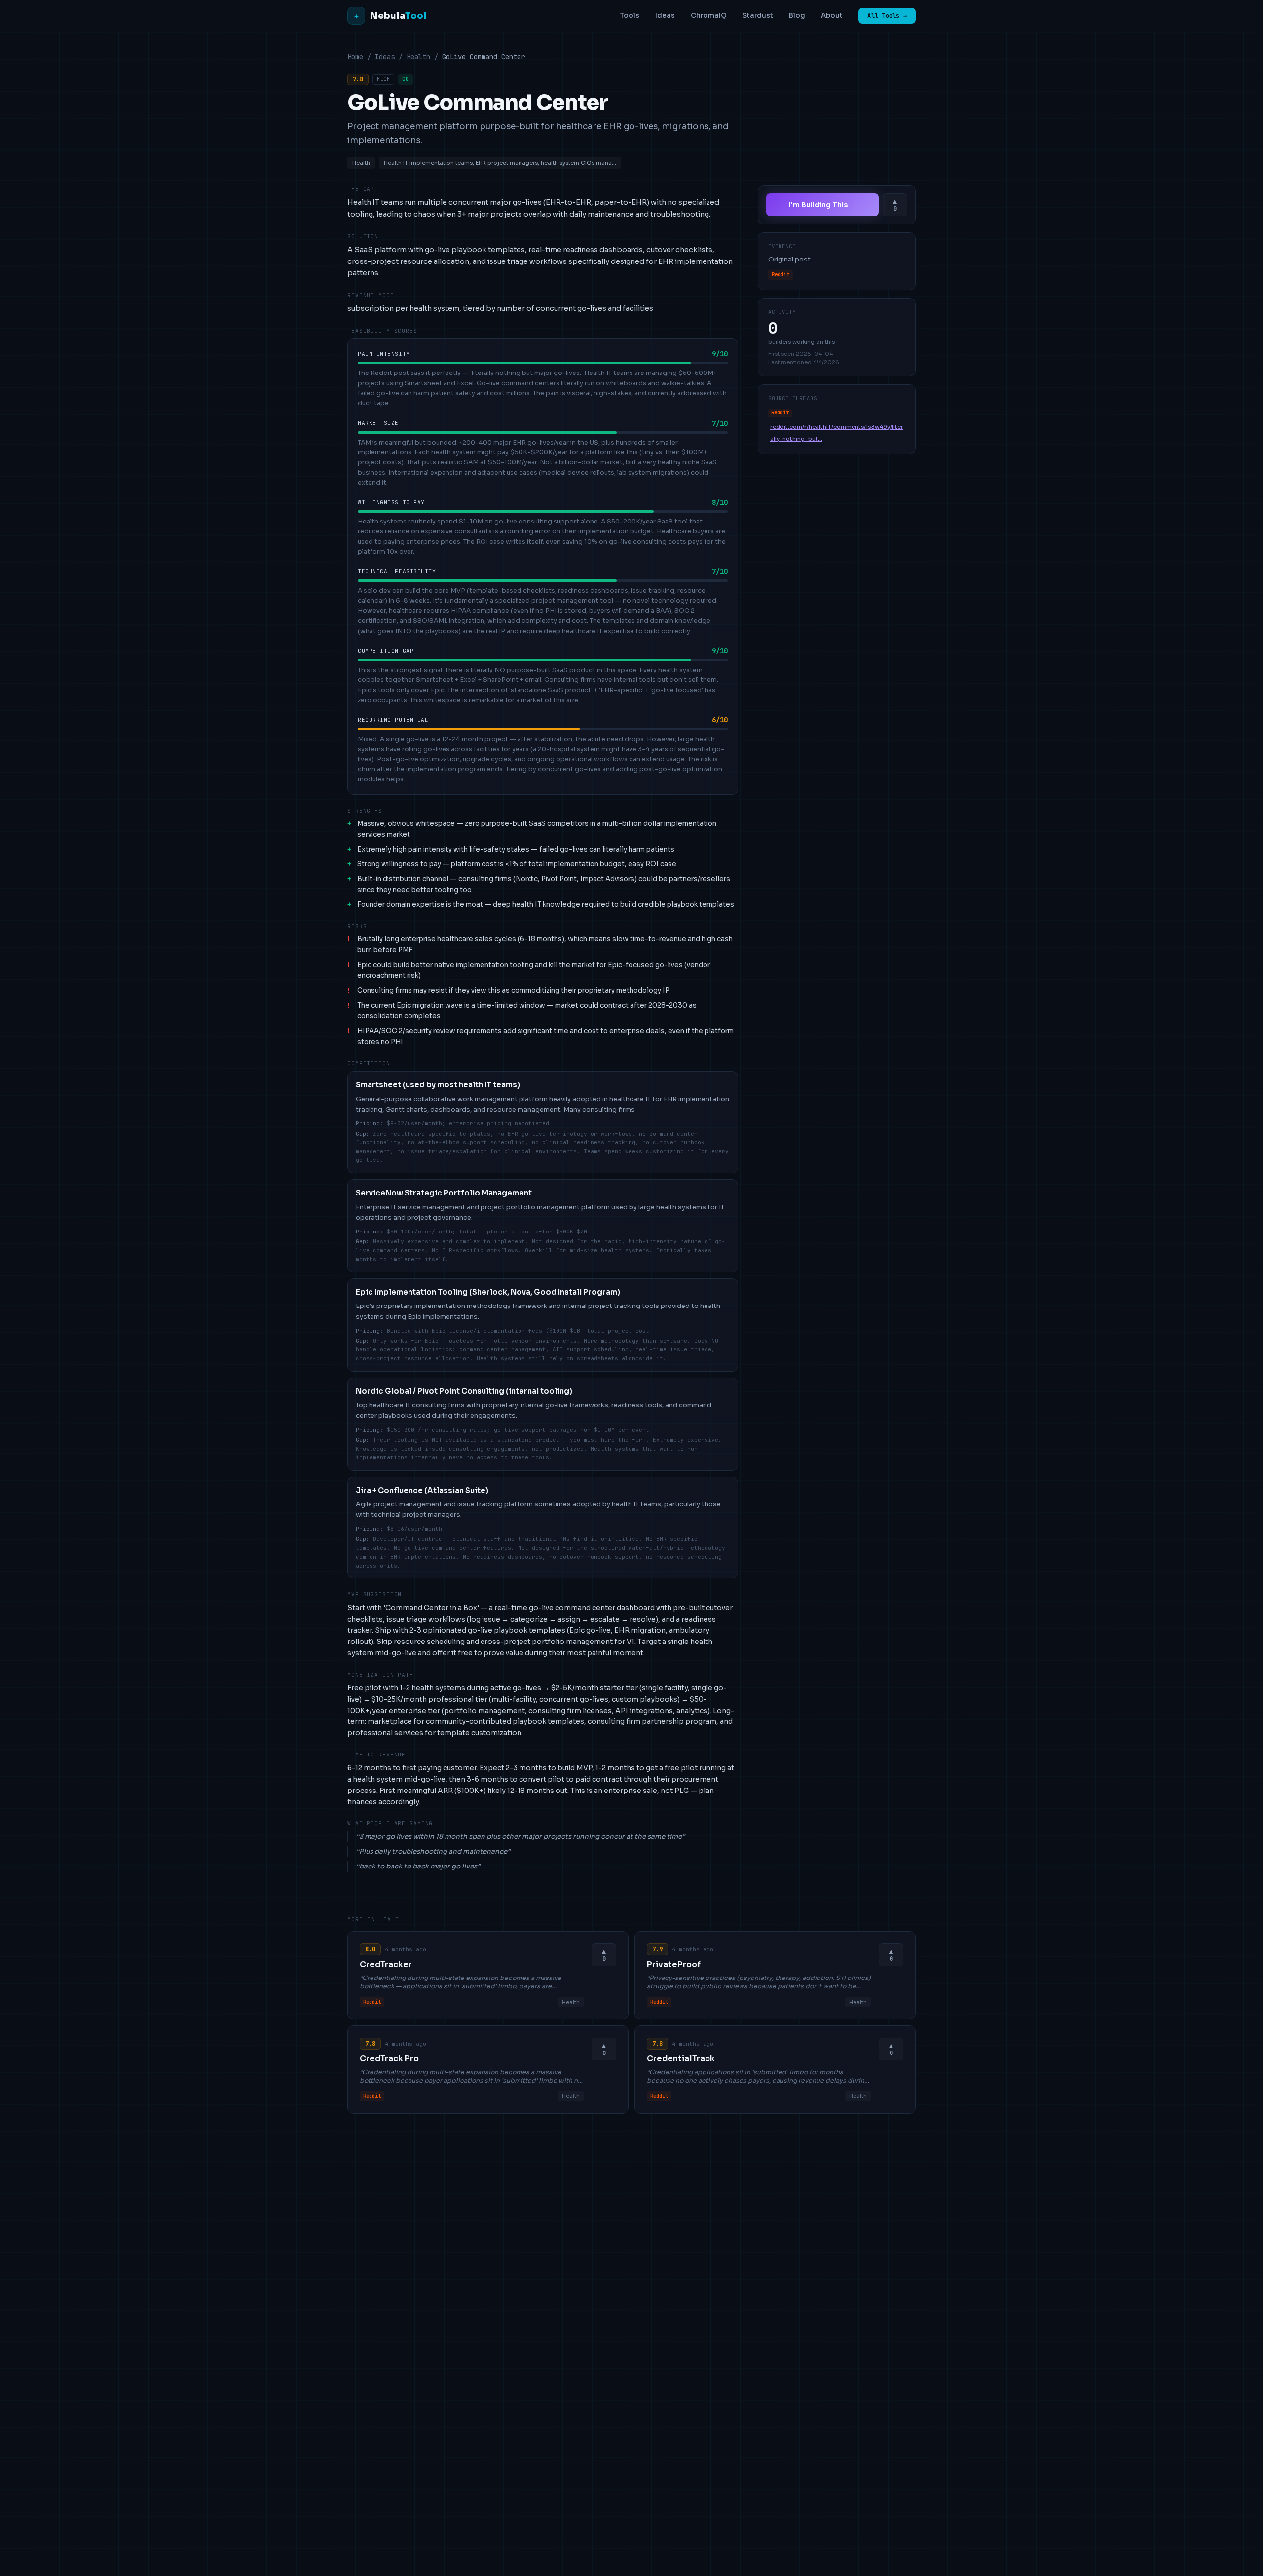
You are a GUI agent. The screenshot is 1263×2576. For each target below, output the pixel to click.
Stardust (758, 16)
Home (355, 57)
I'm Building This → (822, 205)
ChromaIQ (709, 16)
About (832, 16)
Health (418, 57)
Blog (797, 16)
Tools (630, 16)
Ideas (665, 16)
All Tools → (887, 16)
